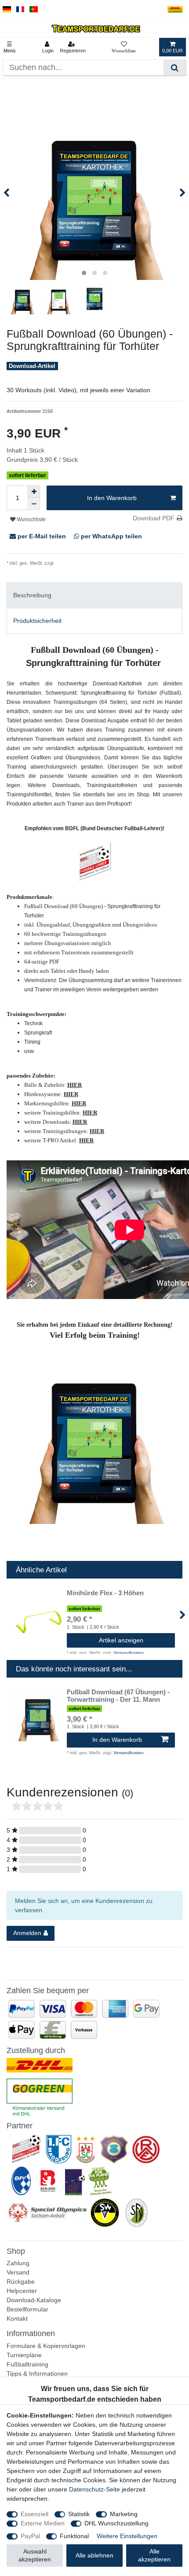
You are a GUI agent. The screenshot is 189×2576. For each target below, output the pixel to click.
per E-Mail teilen (42, 536)
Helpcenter (22, 2291)
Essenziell (35, 2514)
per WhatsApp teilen (111, 536)
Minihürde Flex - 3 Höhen (105, 1593)
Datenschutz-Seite (94, 2489)
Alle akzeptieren (154, 2555)
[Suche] (175, 68)
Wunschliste (31, 519)
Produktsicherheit (37, 621)
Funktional (74, 2536)
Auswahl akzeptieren (35, 2555)
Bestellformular (27, 2309)
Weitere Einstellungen (127, 2536)
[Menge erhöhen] (34, 492)
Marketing (124, 2514)
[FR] (20, 9)
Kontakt (17, 2318)
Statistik (79, 2514)
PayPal (30, 2536)
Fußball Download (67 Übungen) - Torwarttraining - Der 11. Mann (118, 1696)
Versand (18, 2272)
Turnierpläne (24, 2355)
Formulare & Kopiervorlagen (46, 2346)
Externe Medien (43, 2523)
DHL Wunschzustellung (116, 2523)
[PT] (34, 9)
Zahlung (18, 2263)
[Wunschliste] (124, 47)
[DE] (7, 9)
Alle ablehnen (94, 2555)
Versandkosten (71, 563)
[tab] (94, 595)
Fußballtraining (27, 2364)
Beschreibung (32, 595)
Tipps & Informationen (37, 2374)
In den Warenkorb (112, 498)
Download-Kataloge (34, 2300)
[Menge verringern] (34, 504)
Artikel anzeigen (121, 1640)
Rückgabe (21, 2282)
